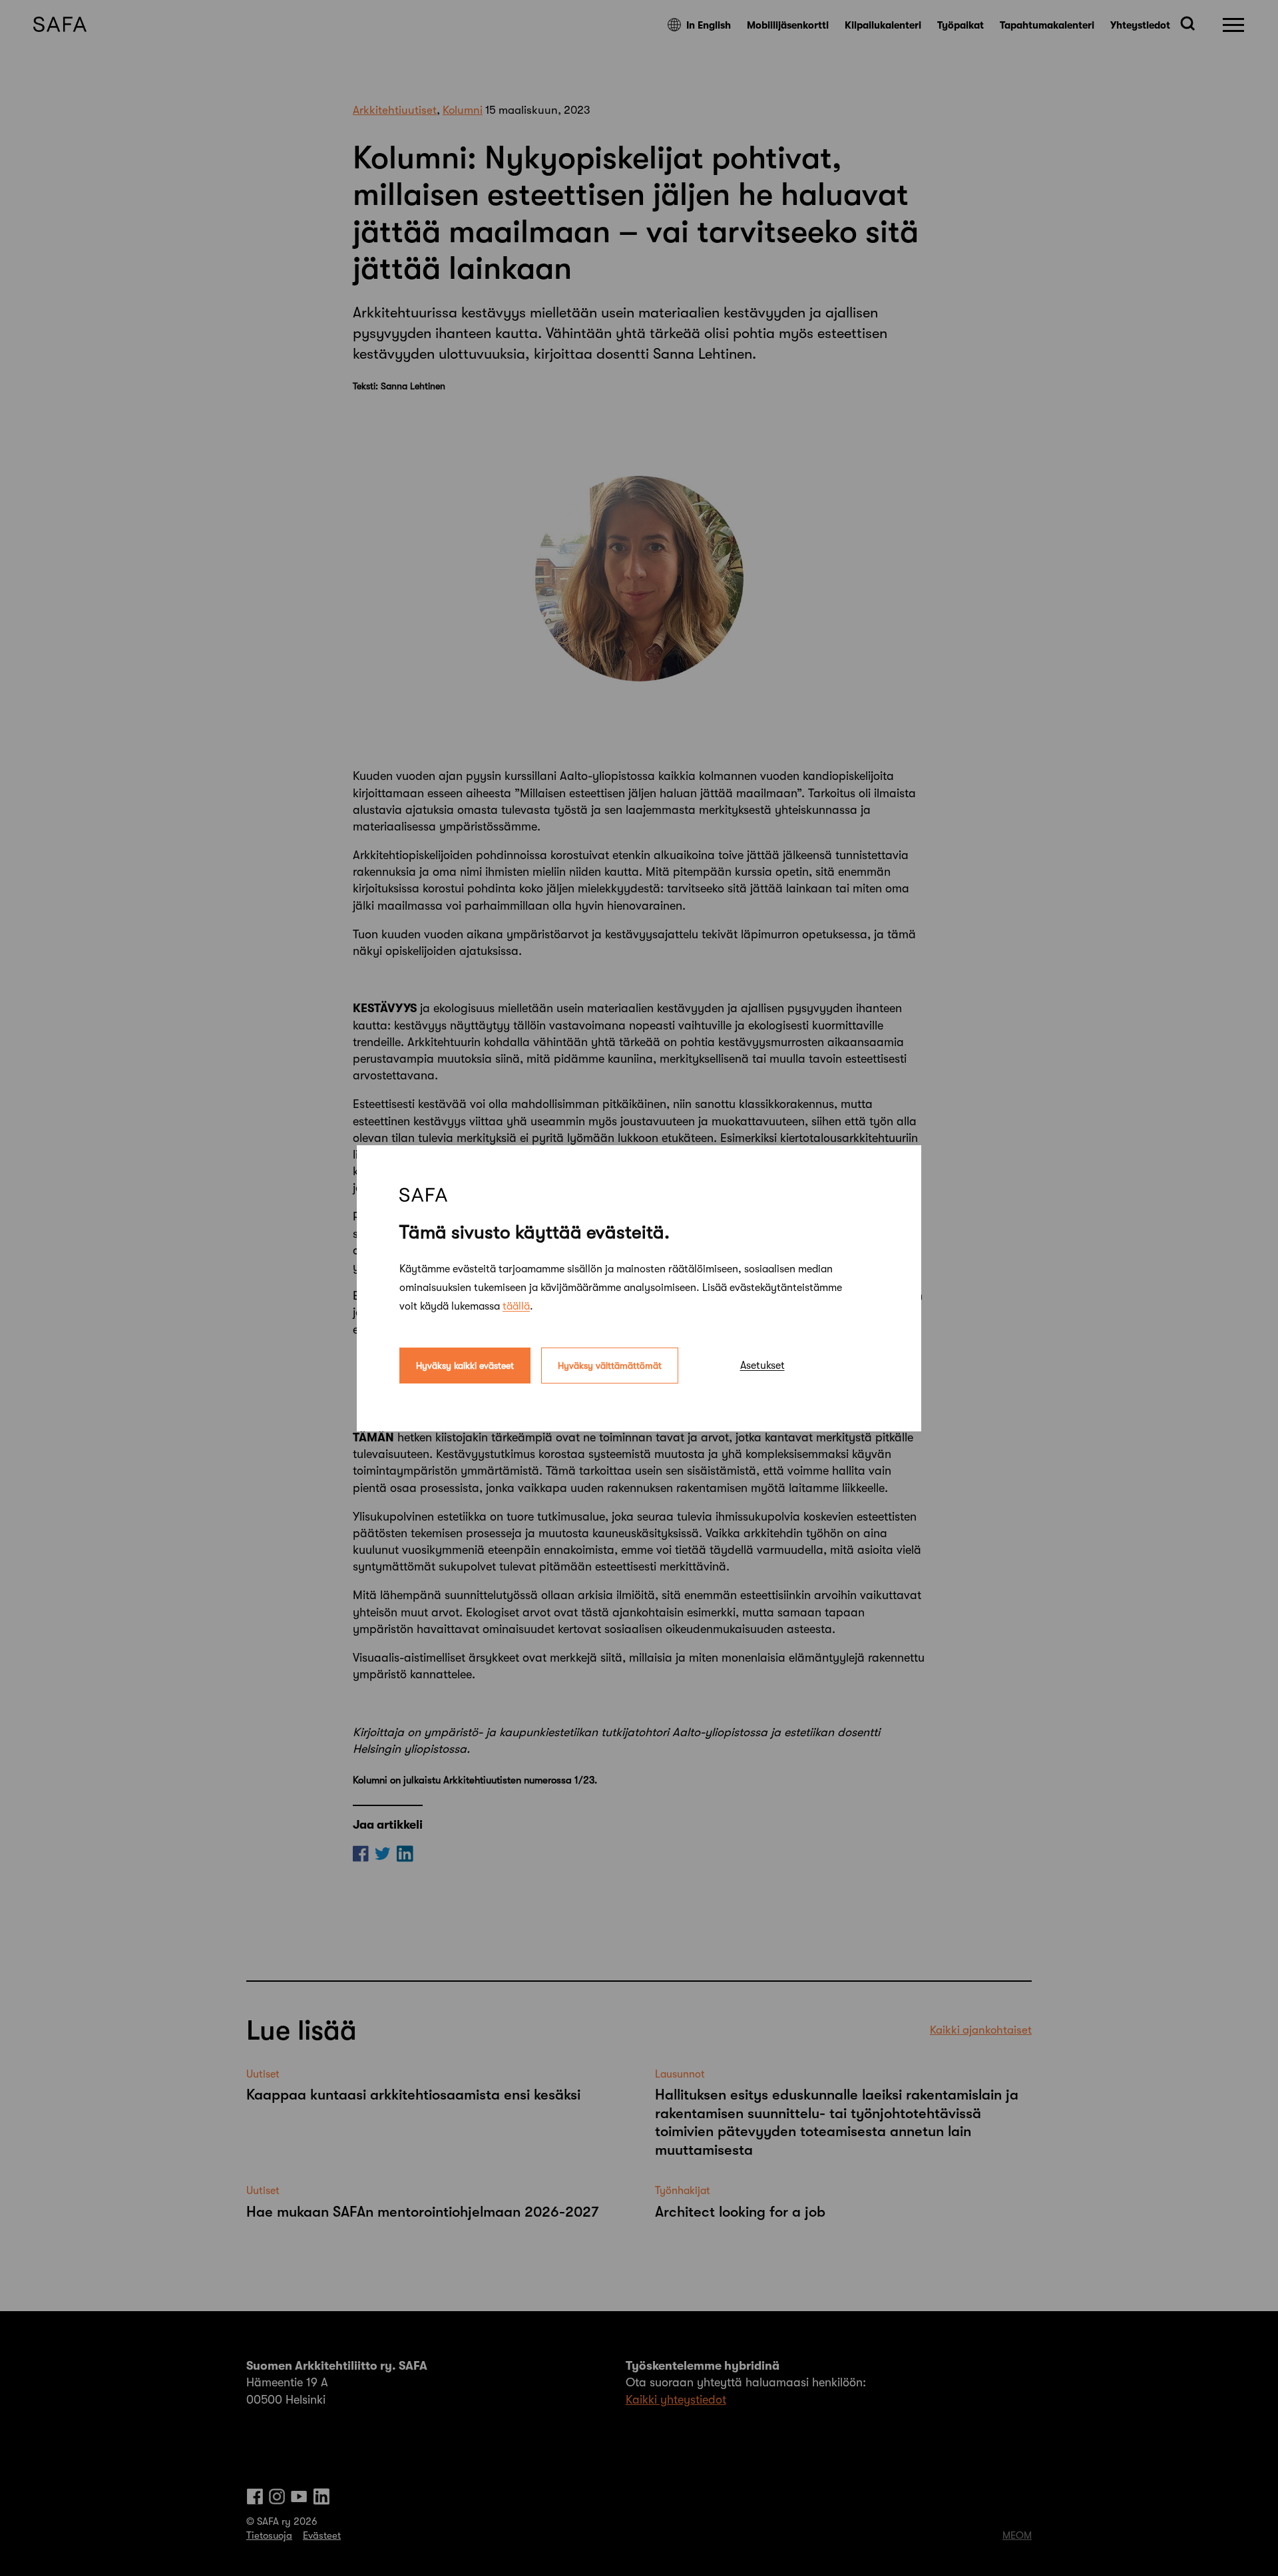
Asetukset (762, 1365)
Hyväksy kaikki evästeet (465, 1365)
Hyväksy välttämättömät (610, 1365)
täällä (516, 1306)
